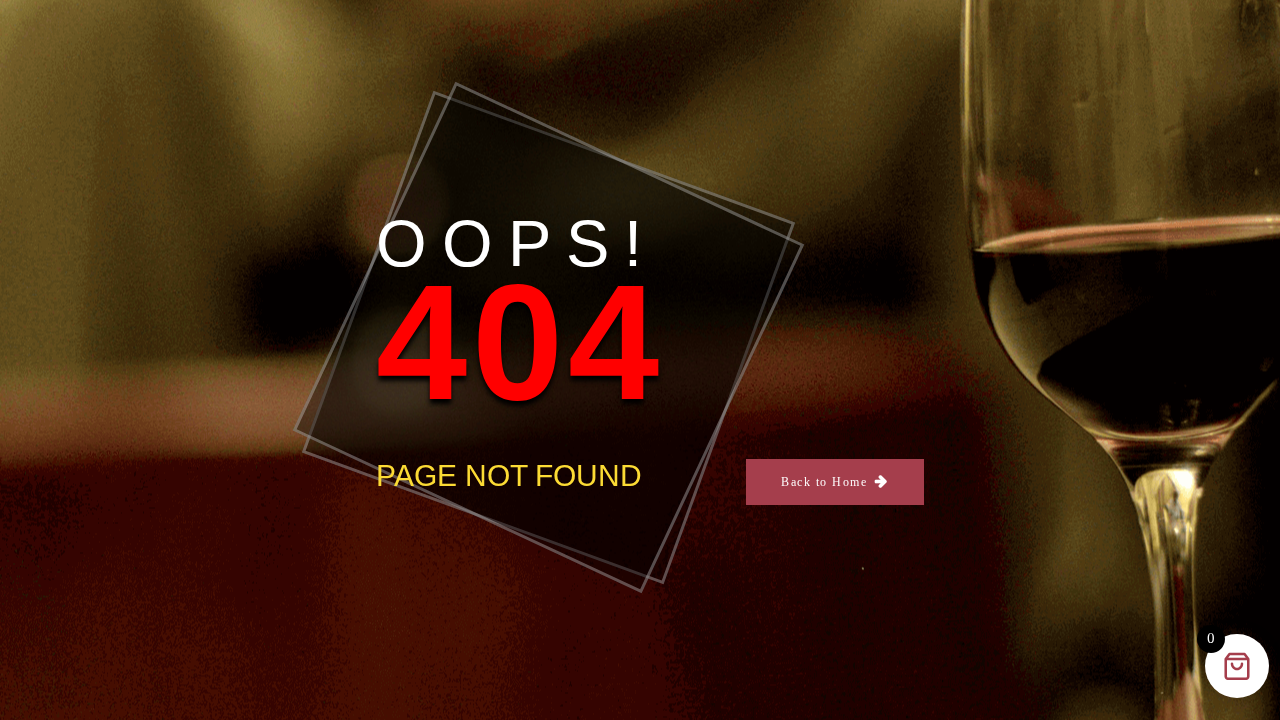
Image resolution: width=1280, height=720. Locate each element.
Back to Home (824, 482)
